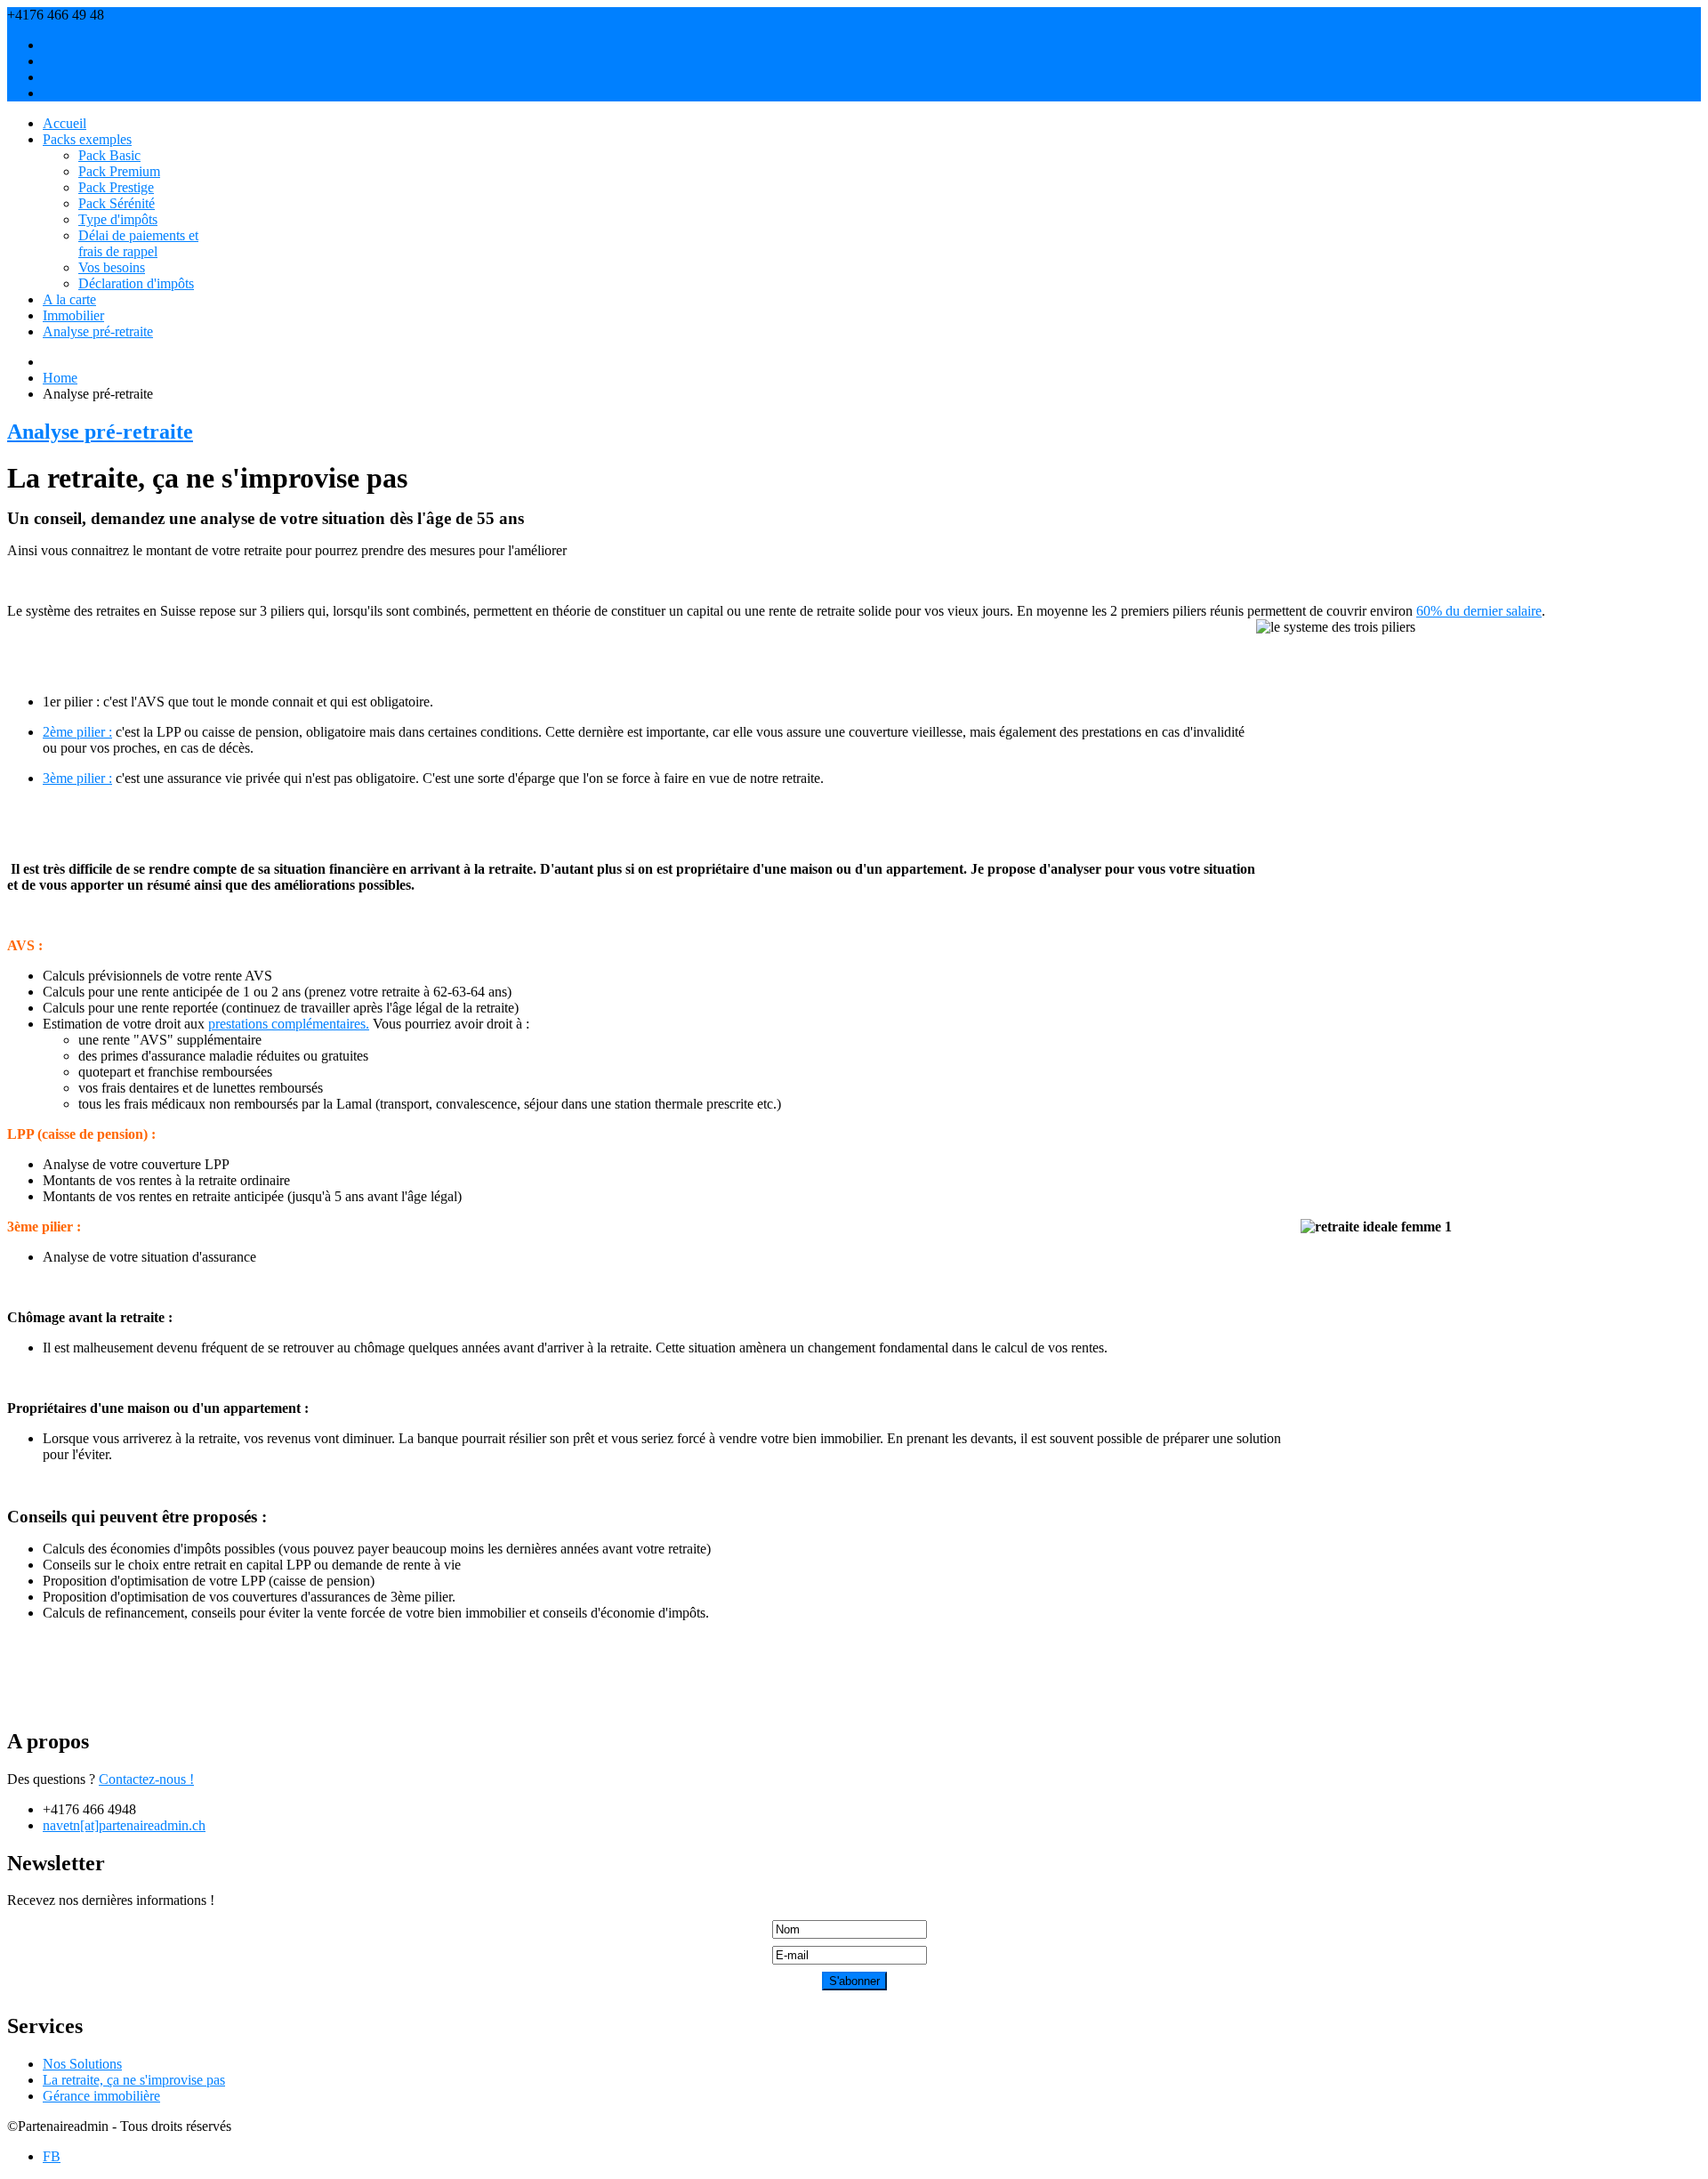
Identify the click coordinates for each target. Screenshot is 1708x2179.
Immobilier (73, 315)
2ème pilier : (77, 732)
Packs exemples (87, 139)
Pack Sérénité (117, 203)
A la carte (69, 299)
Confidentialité (84, 93)
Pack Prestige (116, 187)
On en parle (76, 77)
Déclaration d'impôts (136, 283)
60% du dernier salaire (1479, 611)
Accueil (64, 123)
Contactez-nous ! (146, 1779)
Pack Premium (119, 171)
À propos (69, 45)
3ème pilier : (77, 778)
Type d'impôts (118, 219)
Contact (64, 61)
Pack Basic (109, 155)
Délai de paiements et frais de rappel (138, 243)
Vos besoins (112, 267)
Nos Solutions (82, 2064)
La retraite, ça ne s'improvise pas (134, 2080)
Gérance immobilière (101, 2096)
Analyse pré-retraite (98, 331)
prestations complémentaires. (289, 1024)
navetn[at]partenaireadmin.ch (189, 15)
